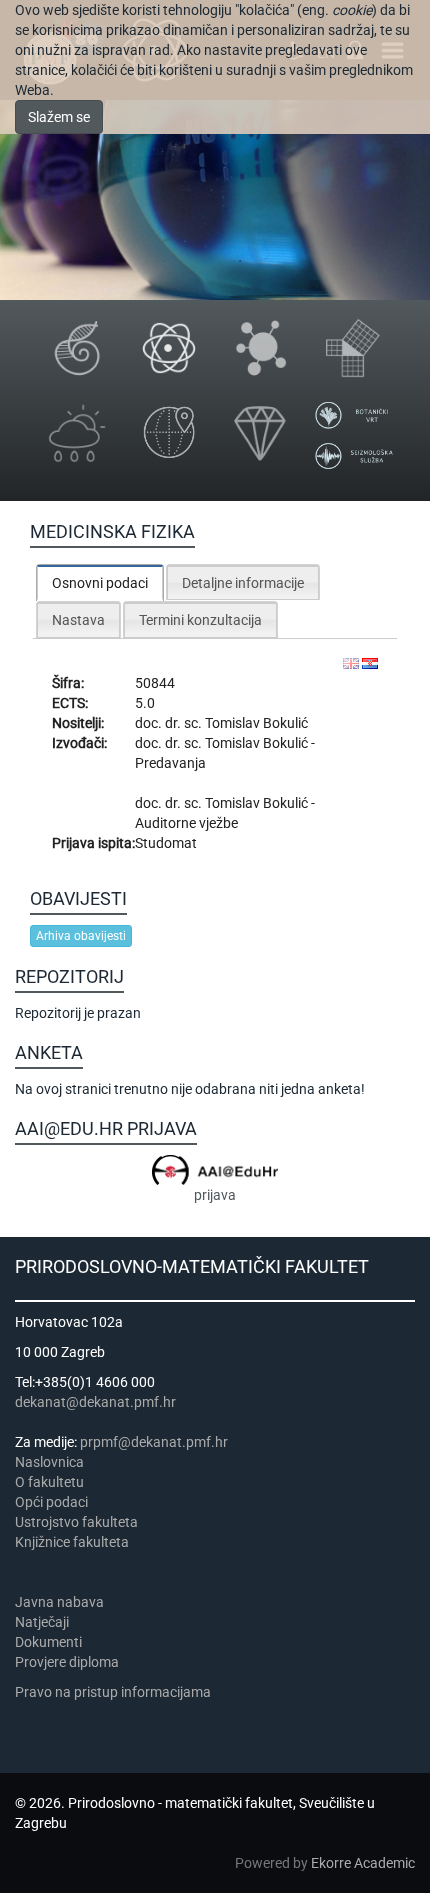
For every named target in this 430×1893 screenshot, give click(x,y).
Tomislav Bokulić (256, 723)
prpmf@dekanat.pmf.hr (154, 1442)
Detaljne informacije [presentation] (243, 583)
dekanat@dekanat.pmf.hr (95, 1402)
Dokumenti (48, 1642)
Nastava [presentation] (78, 620)
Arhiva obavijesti (81, 936)
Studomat (166, 843)
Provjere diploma (67, 1662)
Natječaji (42, 1622)
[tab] (100, 582)
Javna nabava (59, 1602)
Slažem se (59, 117)
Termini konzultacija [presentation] (200, 620)
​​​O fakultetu (49, 1482)
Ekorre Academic (363, 1863)
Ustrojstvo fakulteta (76, 1522)
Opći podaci (51, 1502)
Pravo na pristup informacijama (116, 1692)
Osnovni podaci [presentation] (100, 583)
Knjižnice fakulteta (72, 1542)
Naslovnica (49, 1462)
